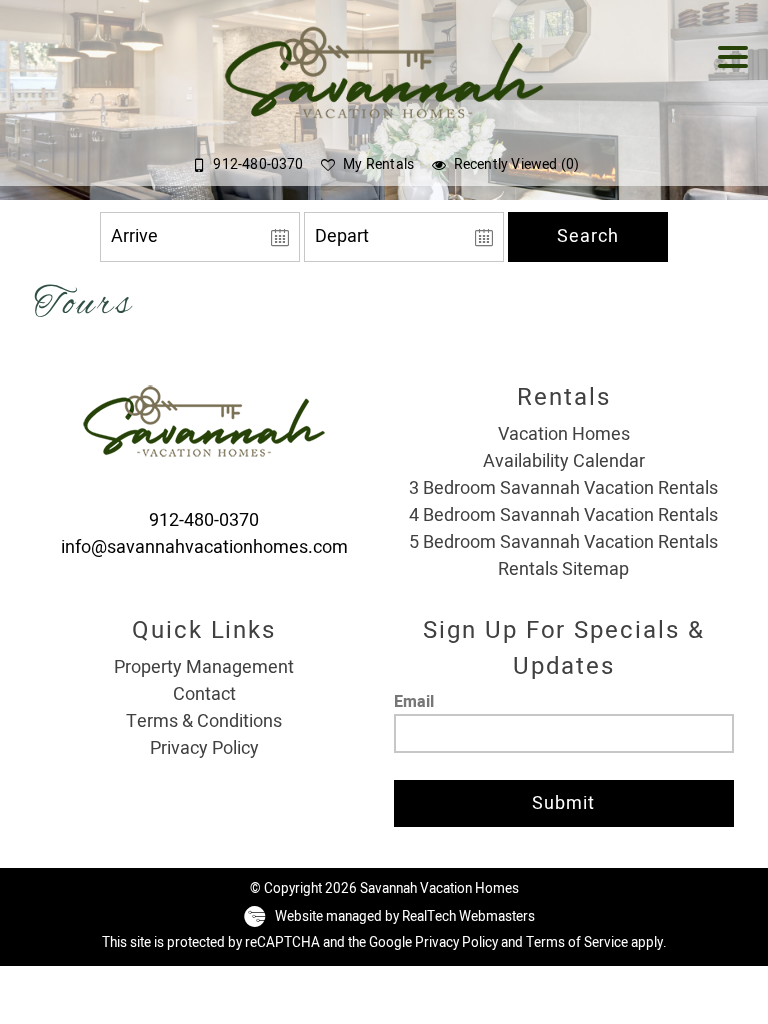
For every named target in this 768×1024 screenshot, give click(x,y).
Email (414, 702)
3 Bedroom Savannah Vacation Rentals (563, 488)
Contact (204, 694)
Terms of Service (577, 943)
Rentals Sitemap (563, 569)
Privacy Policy (204, 748)
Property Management (204, 667)
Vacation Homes (564, 434)
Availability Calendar (564, 461)
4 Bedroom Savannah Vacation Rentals (563, 515)
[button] (738, 70)
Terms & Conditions (204, 721)
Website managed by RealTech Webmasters (405, 917)
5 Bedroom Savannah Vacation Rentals (563, 542)
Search (588, 236)
